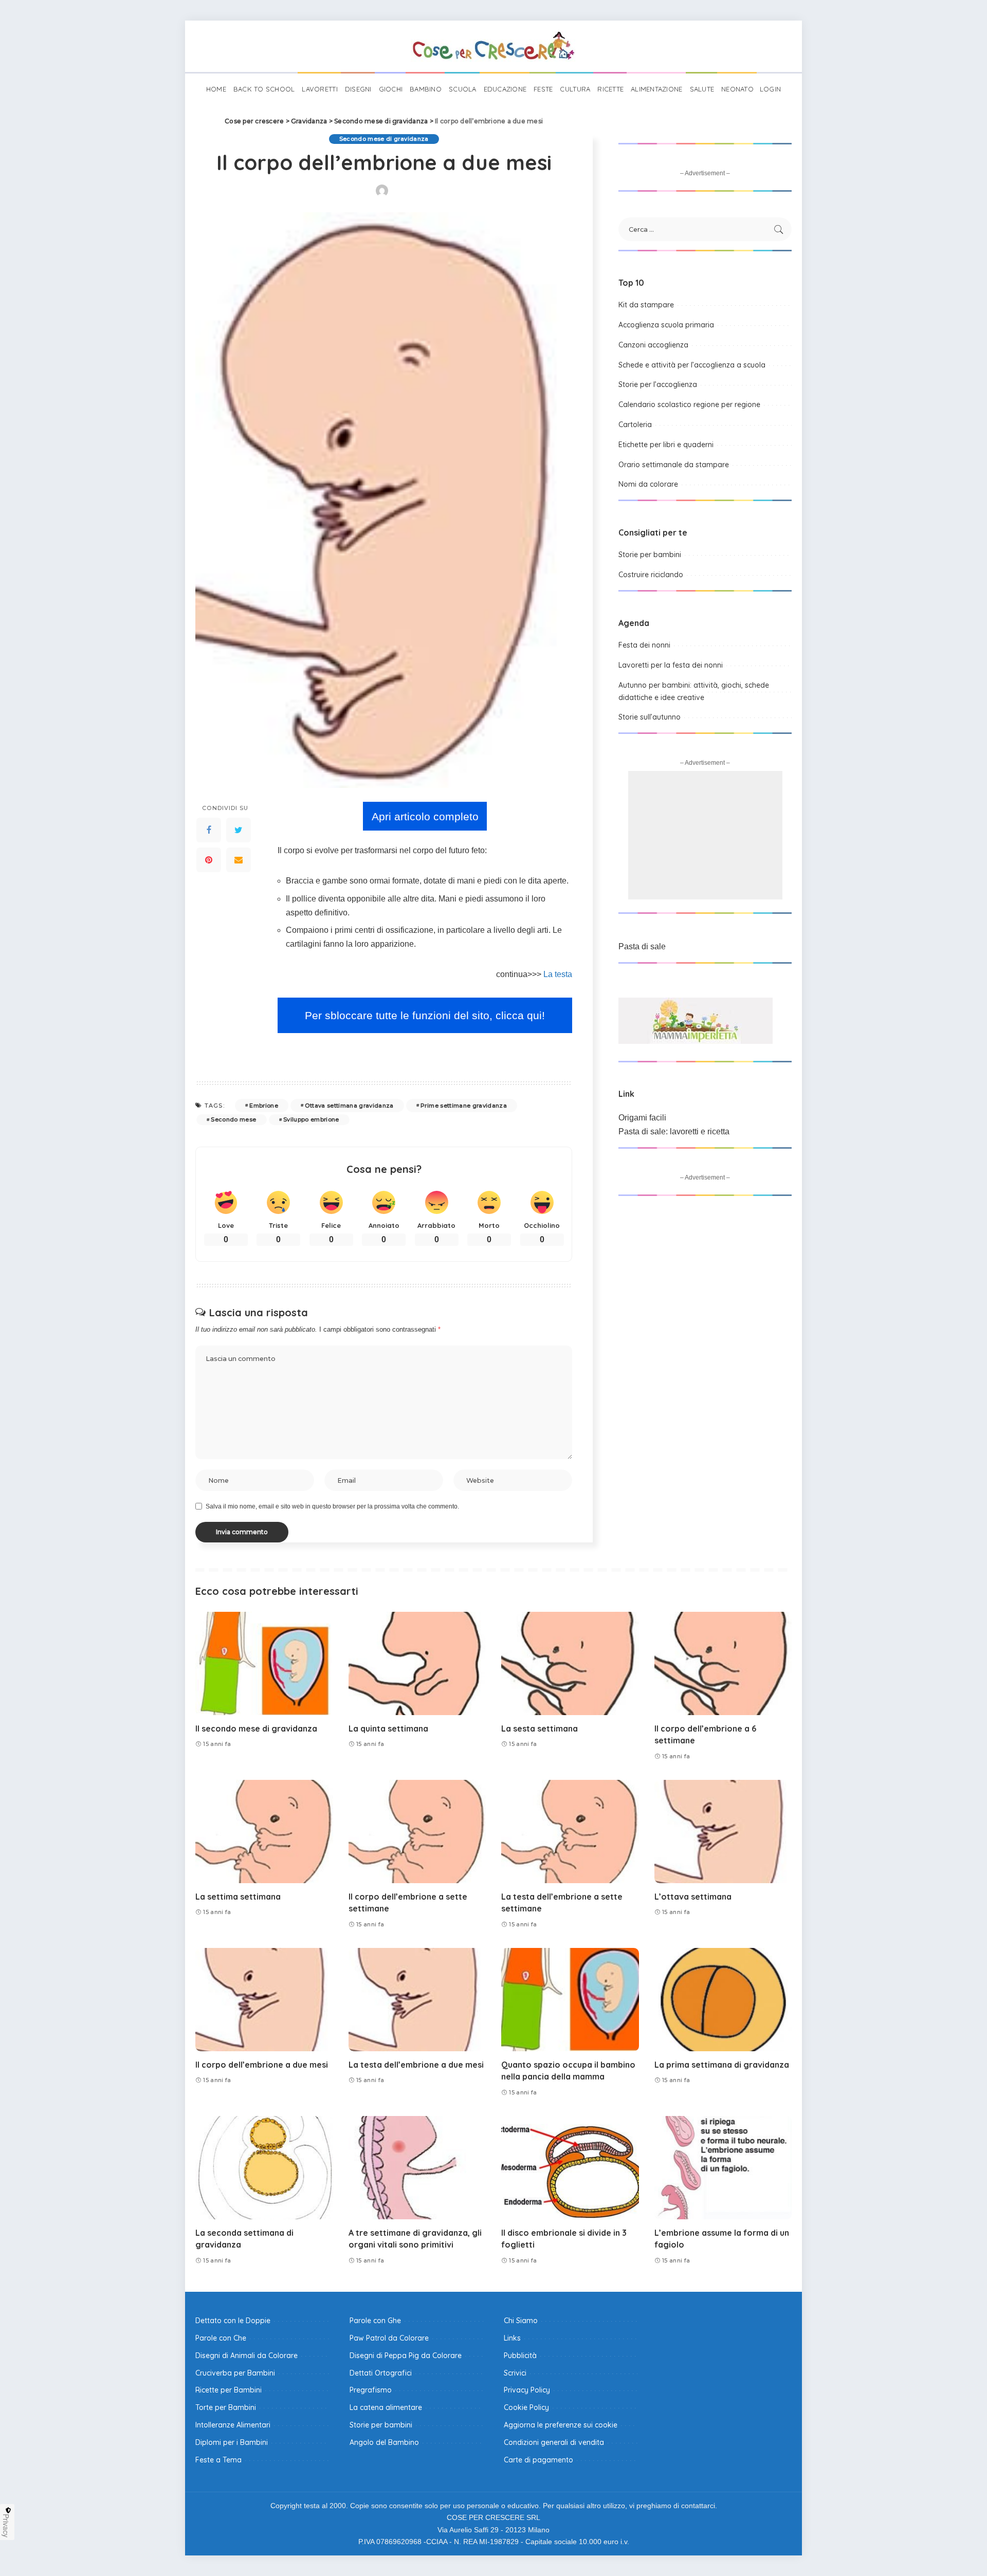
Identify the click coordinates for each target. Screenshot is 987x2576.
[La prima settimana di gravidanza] (723, 2000)
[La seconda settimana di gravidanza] (264, 2168)
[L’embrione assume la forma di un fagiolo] (723, 2168)
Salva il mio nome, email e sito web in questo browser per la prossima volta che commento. (332, 1506)
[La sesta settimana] (570, 1663)
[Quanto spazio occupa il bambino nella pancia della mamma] (570, 2000)
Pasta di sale (642, 946)
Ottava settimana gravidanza (349, 1106)
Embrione (264, 1106)
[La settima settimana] (264, 1832)
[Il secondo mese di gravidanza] (264, 1663)
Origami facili (642, 1118)
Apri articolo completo (425, 816)
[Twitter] (239, 830)
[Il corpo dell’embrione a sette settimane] (417, 1832)
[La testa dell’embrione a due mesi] (417, 2000)
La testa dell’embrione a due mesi (416, 2065)
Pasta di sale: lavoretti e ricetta (674, 1131)
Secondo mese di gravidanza (384, 139)
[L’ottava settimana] (723, 1832)
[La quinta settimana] (417, 1663)
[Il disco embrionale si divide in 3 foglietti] (570, 2168)
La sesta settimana (540, 1728)
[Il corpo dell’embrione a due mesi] (264, 2000)
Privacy (6, 2526)
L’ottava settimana (693, 1897)
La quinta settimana (388, 1728)
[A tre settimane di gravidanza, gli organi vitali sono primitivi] (417, 2168)
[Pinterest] (209, 860)
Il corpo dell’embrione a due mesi (262, 2065)
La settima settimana (238, 1897)
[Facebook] (209, 830)
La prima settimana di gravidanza (722, 2065)
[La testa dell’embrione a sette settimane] (570, 1832)
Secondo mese (233, 1119)
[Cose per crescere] (493, 46)
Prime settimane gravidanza (464, 1106)
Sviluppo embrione (311, 1119)
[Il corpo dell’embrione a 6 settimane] (723, 1663)
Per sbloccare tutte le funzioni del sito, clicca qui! (425, 1015)
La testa (558, 974)
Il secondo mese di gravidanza (256, 1728)
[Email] (239, 860)
